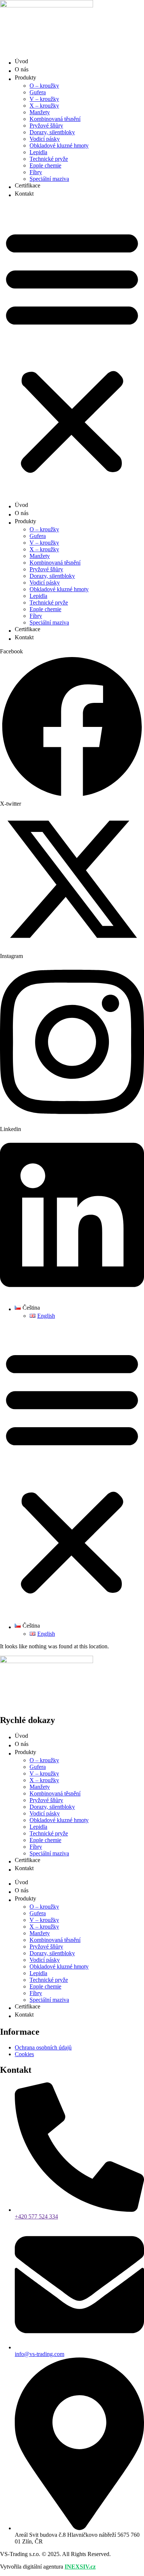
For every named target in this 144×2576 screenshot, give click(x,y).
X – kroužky (44, 106)
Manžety (40, 112)
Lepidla (38, 152)
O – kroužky (44, 86)
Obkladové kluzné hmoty (59, 145)
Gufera (38, 92)
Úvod (21, 61)
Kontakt (24, 194)
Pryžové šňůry (46, 126)
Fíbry (36, 172)
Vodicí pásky (45, 139)
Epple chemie (45, 165)
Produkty (25, 77)
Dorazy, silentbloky (52, 132)
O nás (22, 69)
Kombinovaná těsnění (55, 119)
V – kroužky (44, 99)
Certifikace (28, 185)
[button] (72, 350)
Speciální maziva (49, 179)
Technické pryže (49, 159)
